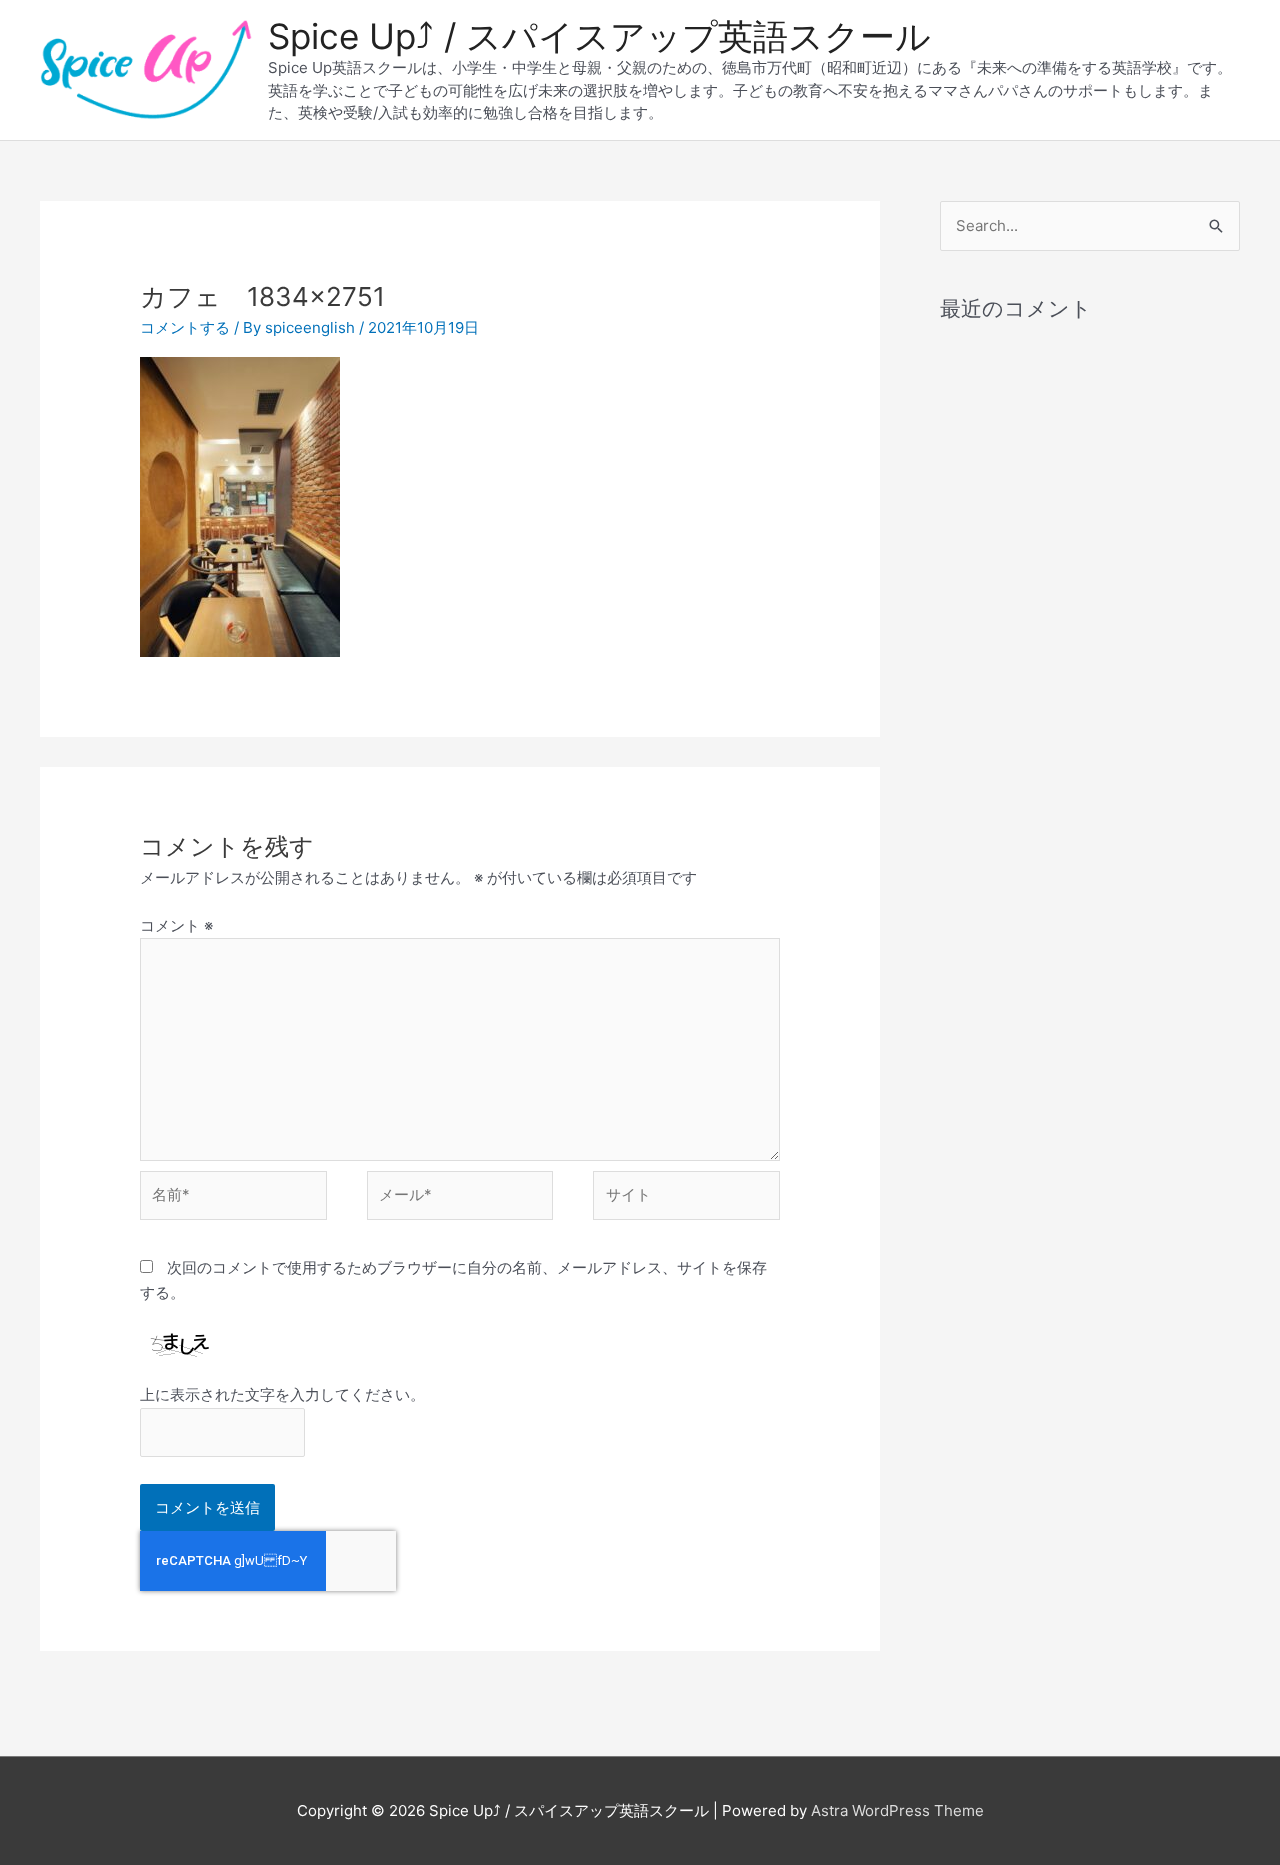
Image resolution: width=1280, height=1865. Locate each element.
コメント (176, 925)
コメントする (185, 327)
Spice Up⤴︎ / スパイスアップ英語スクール (599, 36)
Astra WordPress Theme (897, 1810)
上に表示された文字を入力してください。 (282, 1394)
